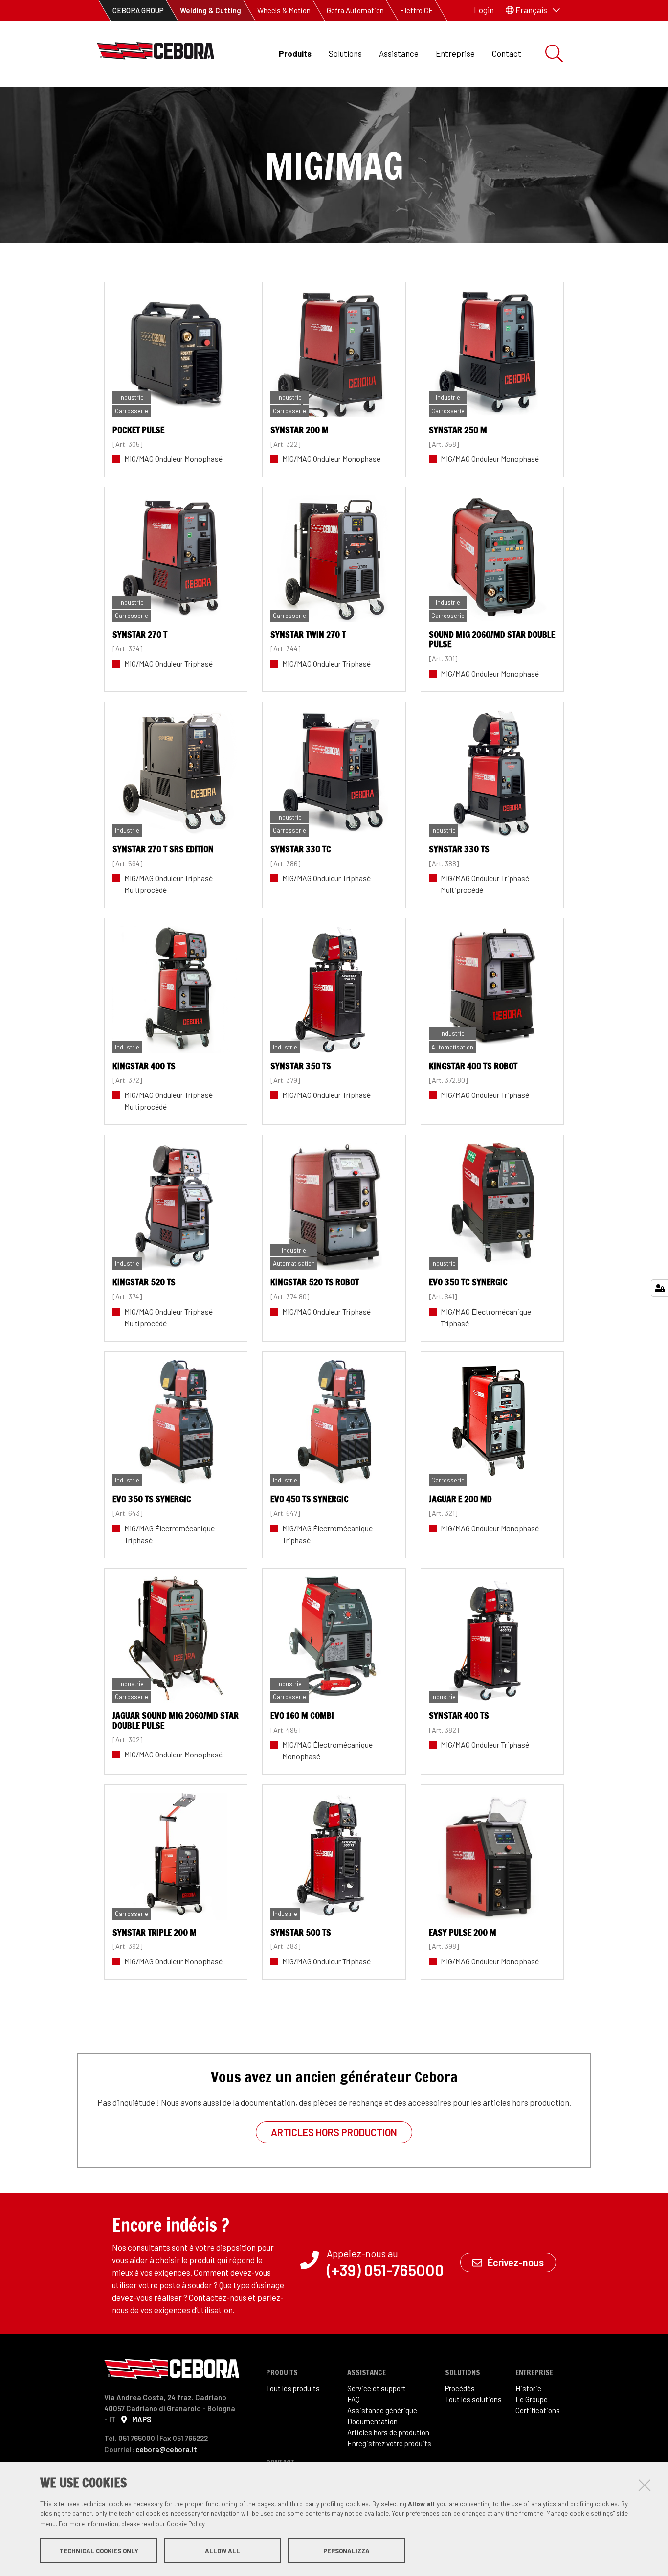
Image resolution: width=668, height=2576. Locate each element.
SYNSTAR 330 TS (459, 849)
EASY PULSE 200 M (463, 1932)
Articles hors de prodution (388, 2432)
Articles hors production (334, 2132)
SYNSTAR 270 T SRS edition (163, 849)
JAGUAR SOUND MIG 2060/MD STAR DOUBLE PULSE (176, 1720)
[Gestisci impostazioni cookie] (659, 1288)
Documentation (372, 2421)
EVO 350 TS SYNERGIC (152, 1499)
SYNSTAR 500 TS (301, 1932)
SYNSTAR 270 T (140, 634)
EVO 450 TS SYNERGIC (310, 1499)
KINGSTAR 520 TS (144, 1282)
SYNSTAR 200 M (300, 430)
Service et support (377, 2388)
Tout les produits (293, 2388)
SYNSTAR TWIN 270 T (308, 634)
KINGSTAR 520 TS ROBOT (315, 1282)
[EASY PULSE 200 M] (492, 1856)
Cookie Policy (186, 2524)
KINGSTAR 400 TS (144, 1066)
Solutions (345, 53)
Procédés (460, 2388)
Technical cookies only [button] (99, 2551)
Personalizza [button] (346, 2551)
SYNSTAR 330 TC (301, 849)
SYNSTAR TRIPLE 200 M (155, 1932)
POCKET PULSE (138, 430)
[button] (533, 10)
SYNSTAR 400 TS (459, 1715)
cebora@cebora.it (166, 2449)
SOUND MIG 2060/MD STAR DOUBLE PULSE (492, 639)
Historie (528, 2388)
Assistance (399, 53)
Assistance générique (382, 2410)
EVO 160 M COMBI (302, 1715)
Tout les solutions (473, 2399)
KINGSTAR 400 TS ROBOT (473, 1066)
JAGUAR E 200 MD (460, 1499)
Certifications (538, 2410)
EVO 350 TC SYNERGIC (468, 1282)
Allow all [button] (223, 2551)
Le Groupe (532, 2399)
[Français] (156, 54)
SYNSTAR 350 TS (301, 1066)
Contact (507, 53)
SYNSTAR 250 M (458, 430)
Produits (295, 53)
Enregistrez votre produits (389, 2443)
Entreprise (455, 53)
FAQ (354, 2399)
